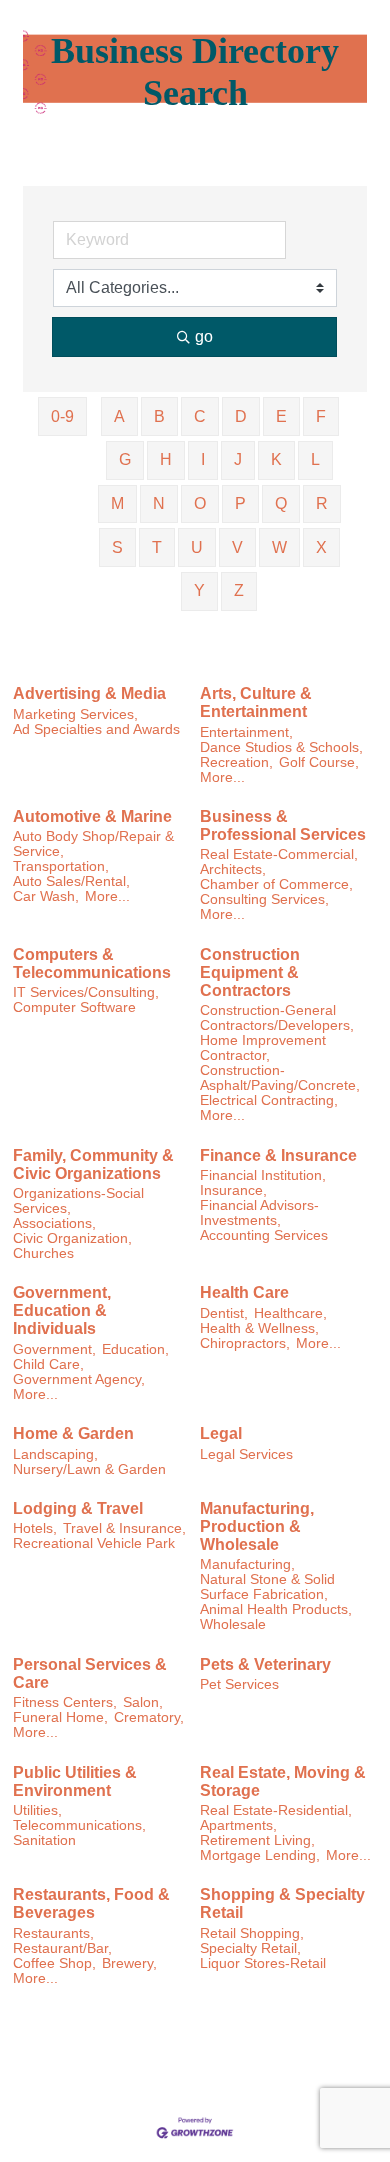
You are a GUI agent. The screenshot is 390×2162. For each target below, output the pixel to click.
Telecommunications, (79, 1825)
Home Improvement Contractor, (263, 1048)
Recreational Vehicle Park (94, 1543)
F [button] (321, 416)
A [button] (119, 416)
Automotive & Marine (92, 816)
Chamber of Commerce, (276, 884)
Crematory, (149, 1717)
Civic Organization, (72, 1238)
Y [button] (199, 590)
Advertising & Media (89, 693)
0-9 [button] (62, 416)
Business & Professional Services (283, 825)
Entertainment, (246, 732)
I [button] (203, 459)
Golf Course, (319, 762)
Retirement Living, (257, 1840)
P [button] (240, 503)
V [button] (237, 547)
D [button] (241, 416)
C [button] (200, 416)
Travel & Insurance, (124, 1528)
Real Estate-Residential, (276, 1810)
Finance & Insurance (278, 1155)
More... (222, 777)
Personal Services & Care (90, 1673)
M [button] (117, 503)
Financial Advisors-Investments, (259, 1213)
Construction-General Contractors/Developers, (277, 1018)
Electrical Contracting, (269, 1100)
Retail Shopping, (252, 1933)
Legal (221, 1433)
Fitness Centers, (65, 1702)
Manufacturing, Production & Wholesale (257, 1526)
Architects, (233, 869)
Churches (43, 1253)
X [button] (321, 547)
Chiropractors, (245, 1343)
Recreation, (236, 762)
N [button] (159, 503)
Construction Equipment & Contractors (250, 972)
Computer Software (74, 1007)
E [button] (281, 416)
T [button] (157, 547)
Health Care (244, 1292)
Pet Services (239, 1684)
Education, (135, 1349)
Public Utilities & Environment (75, 1781)
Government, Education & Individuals (62, 1310)
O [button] (200, 503)
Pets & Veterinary (265, 1664)
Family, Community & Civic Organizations (93, 1164)
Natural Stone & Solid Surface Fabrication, (267, 1587)
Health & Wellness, (259, 1328)
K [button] (276, 459)
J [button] (238, 459)
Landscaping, (55, 1454)
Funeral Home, (60, 1717)
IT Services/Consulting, (86, 992)
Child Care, (48, 1364)
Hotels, (35, 1528)
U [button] (197, 547)
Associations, (54, 1223)
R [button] (322, 503)
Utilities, (37, 1810)
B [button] (159, 416)
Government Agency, (79, 1379)
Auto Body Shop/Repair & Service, (93, 844)
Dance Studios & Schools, (281, 747)
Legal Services (246, 1454)
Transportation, (61, 866)
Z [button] (239, 590)
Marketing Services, (75, 714)
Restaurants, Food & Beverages (91, 1903)
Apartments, (238, 1825)
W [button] (279, 547)
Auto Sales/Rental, (71, 881)
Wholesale (233, 1624)
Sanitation (44, 1840)
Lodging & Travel (78, 1508)
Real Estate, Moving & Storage (283, 1781)
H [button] (166, 459)
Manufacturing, (247, 1564)
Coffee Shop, (54, 1963)
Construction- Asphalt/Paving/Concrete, (280, 1078)
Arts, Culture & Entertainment (256, 702)
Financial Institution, (263, 1175)
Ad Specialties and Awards (96, 729)
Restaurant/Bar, (62, 1948)
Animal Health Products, (276, 1609)
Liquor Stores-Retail (263, 1963)
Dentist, (224, 1313)
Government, (54, 1349)
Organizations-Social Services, (78, 1201)
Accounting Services (264, 1235)
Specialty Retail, (250, 1948)
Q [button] (281, 503)
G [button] (125, 459)
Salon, (143, 1702)
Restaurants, (53, 1933)
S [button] (117, 547)
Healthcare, (290, 1313)
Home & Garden (73, 1433)
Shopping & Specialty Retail (282, 1903)
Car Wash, (46, 896)
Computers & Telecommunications (92, 963)
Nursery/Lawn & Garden (89, 1469)
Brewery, (129, 1963)
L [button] (315, 459)
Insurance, (233, 1190)
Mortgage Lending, (260, 1855)
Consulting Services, (264, 899)
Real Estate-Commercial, (279, 854)
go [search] (204, 336)
